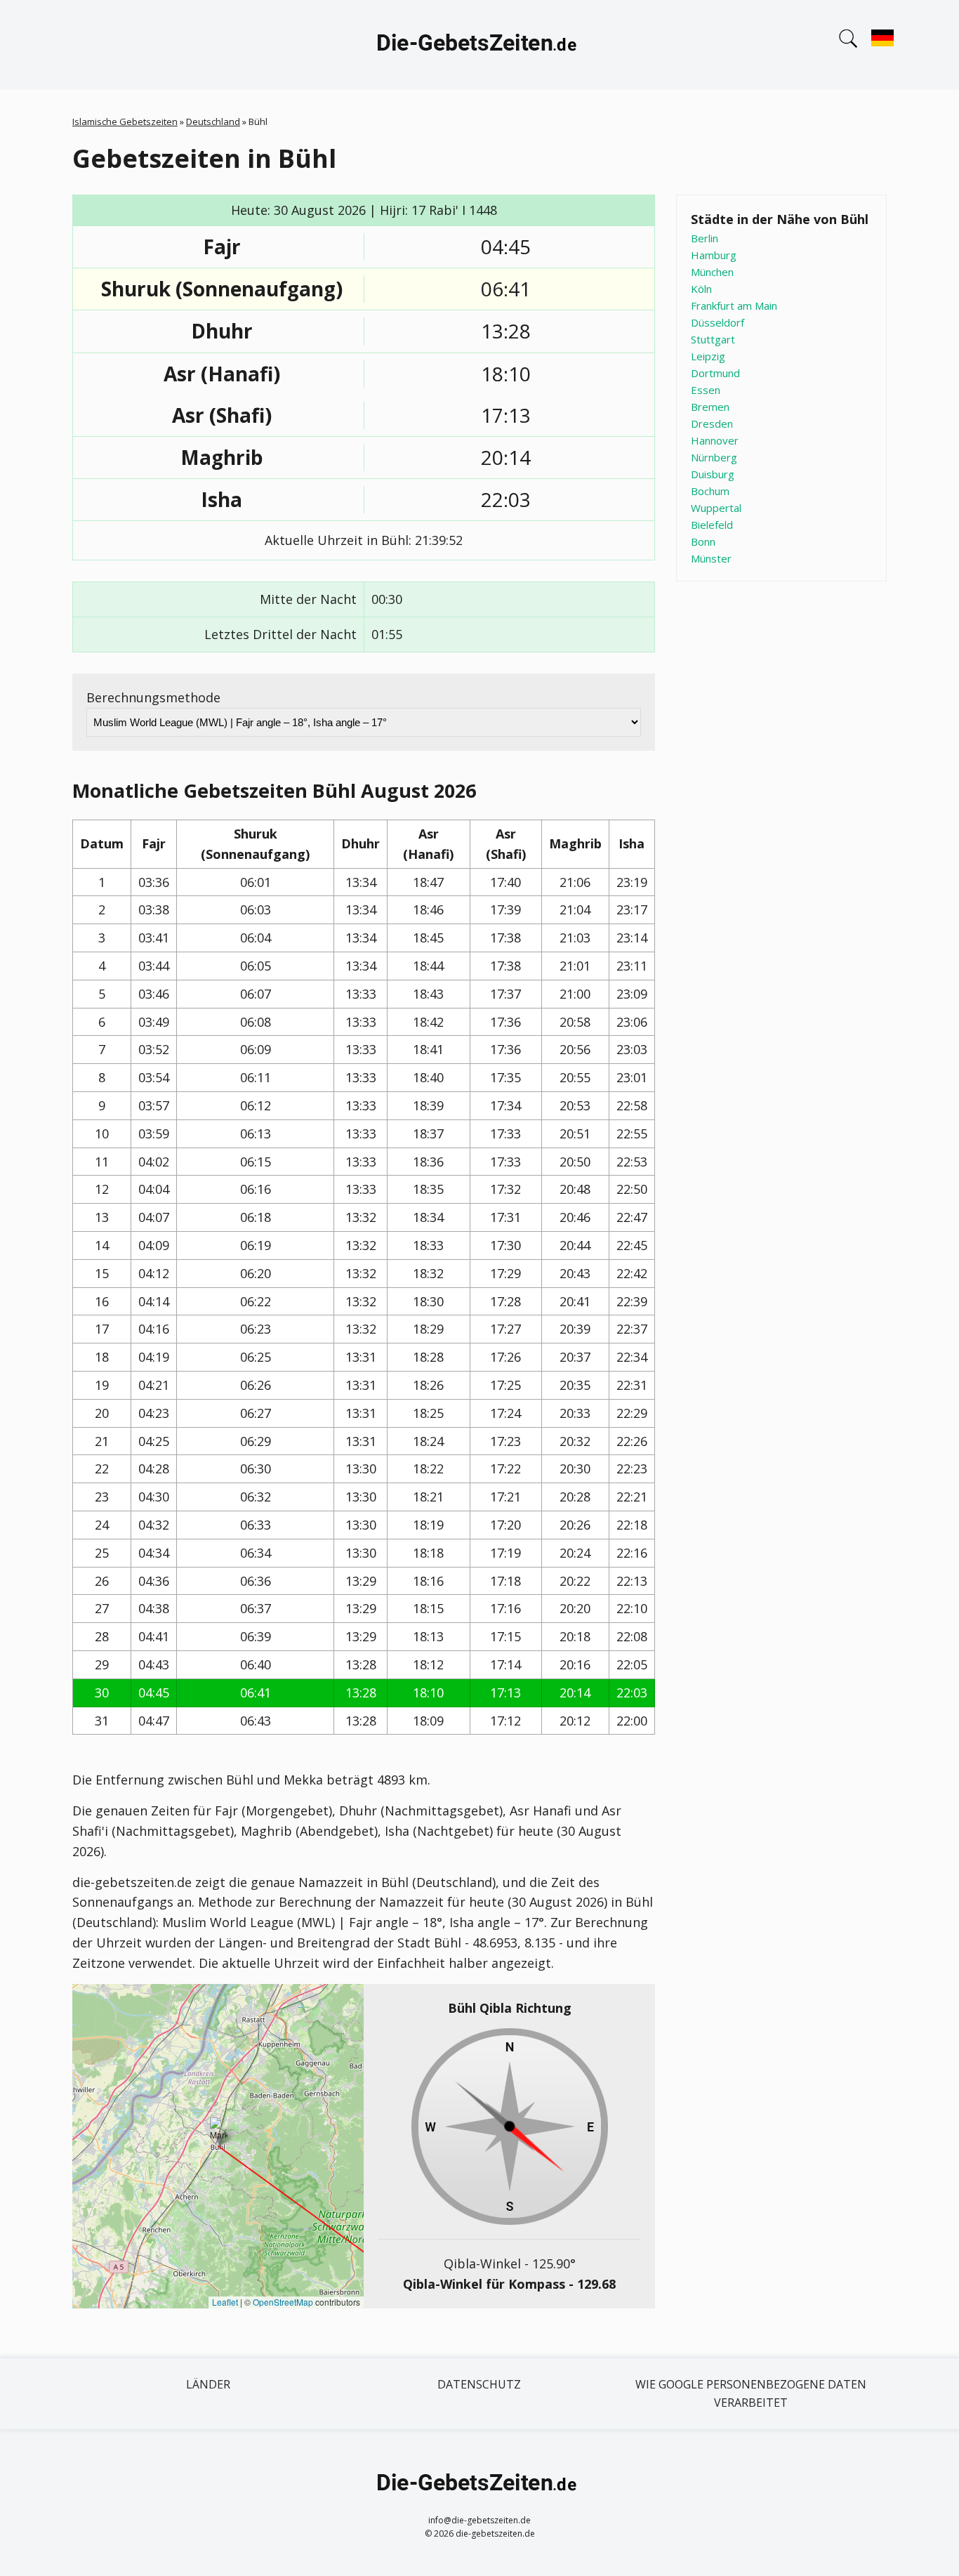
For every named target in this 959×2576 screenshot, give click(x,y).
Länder (208, 2384)
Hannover (715, 440)
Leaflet (225, 2302)
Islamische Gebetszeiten (125, 121)
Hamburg (714, 255)
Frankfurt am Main (734, 305)
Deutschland (213, 121)
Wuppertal (716, 508)
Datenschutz (479, 2384)
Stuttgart (713, 339)
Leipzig (708, 356)
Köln (701, 289)
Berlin (705, 238)
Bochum (710, 491)
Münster (711, 558)
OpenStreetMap (283, 2302)
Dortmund (715, 373)
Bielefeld (712, 525)
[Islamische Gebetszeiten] (479, 45)
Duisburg (713, 474)
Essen (706, 390)
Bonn (703, 541)
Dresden (712, 423)
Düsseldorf (717, 322)
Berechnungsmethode (153, 697)
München (712, 272)
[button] (219, 2132)
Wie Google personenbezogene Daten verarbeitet (751, 2393)
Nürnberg (714, 457)
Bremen (710, 407)
